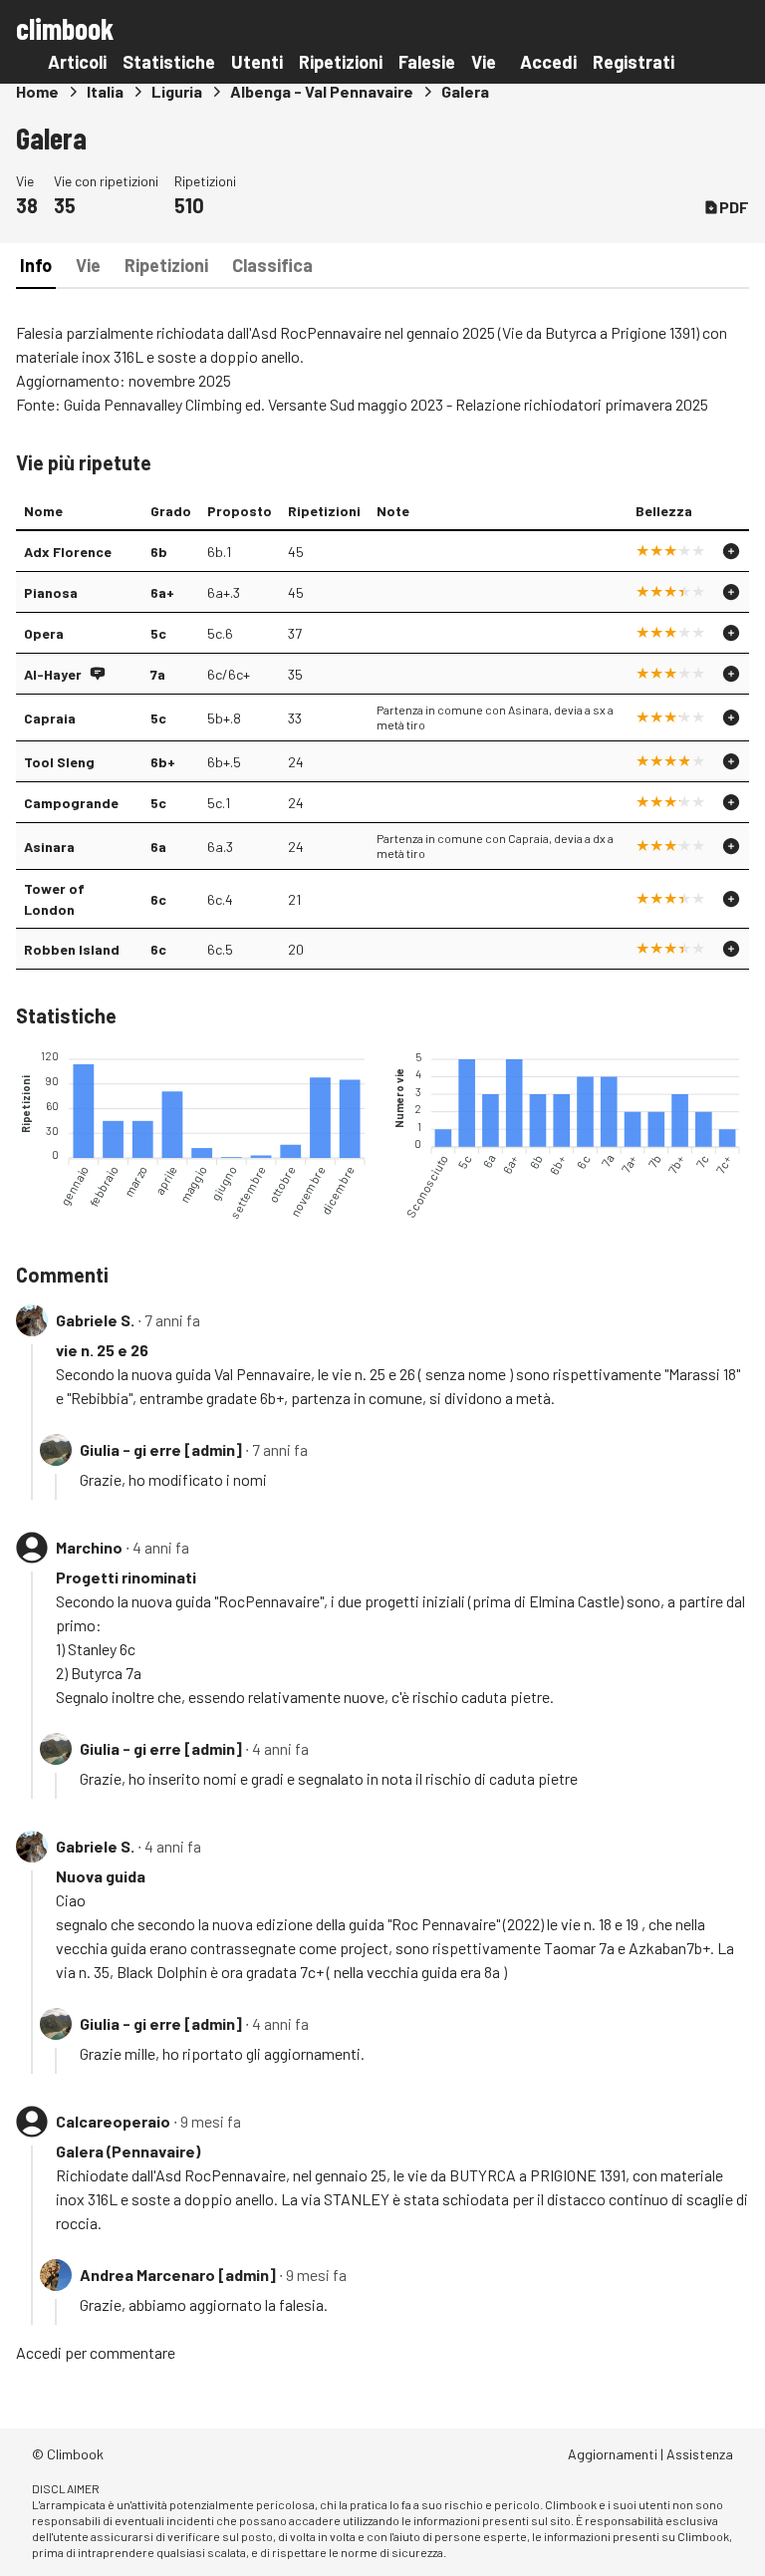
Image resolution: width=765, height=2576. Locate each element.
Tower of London (54, 899)
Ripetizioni (341, 62)
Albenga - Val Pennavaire (322, 91)
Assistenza (700, 2454)
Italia (105, 91)
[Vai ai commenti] (98, 674)
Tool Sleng (59, 762)
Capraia (50, 718)
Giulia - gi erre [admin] (161, 1449)
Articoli (77, 62)
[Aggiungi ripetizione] (731, 551)
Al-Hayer (53, 674)
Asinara (49, 847)
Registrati (634, 62)
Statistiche (169, 62)
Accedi (548, 62)
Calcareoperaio (113, 2121)
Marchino (89, 1547)
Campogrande (71, 803)
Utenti (257, 62)
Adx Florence (68, 552)
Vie (484, 62)
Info (36, 265)
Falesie (427, 62)
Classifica (272, 265)
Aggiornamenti (613, 2454)
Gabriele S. (95, 1320)
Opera (44, 633)
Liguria (177, 91)
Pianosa (51, 592)
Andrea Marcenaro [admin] (178, 2275)
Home (37, 91)
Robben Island (72, 949)
